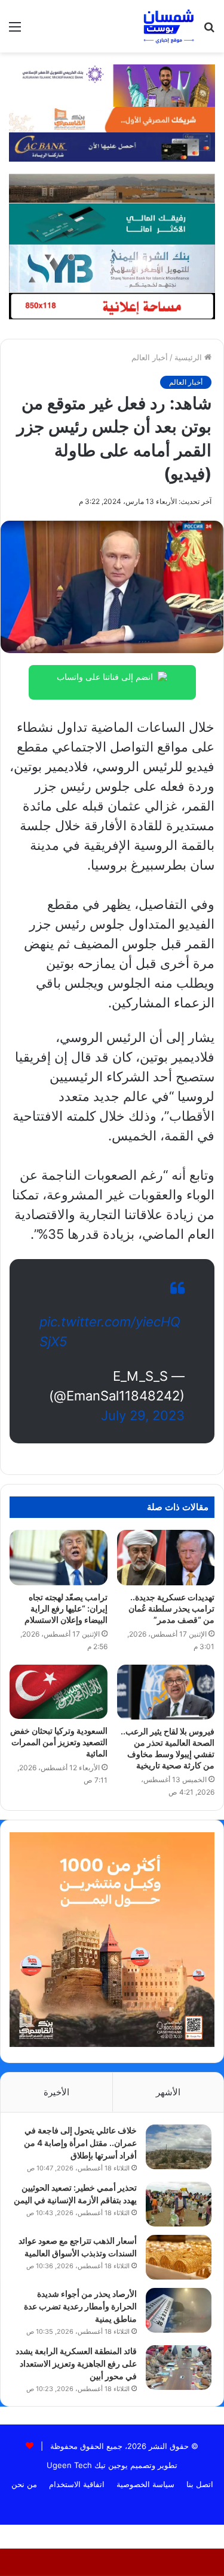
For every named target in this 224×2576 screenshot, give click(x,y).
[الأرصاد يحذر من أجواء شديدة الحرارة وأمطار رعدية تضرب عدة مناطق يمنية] (179, 2310)
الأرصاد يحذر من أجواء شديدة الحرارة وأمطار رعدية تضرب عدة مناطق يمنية (80, 2306)
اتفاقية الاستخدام (77, 2484)
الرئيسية (189, 357)
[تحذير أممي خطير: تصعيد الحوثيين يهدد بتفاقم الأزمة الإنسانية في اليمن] (179, 2204)
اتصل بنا (200, 2484)
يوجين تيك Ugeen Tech (87, 2465)
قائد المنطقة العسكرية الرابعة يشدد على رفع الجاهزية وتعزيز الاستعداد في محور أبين (76, 2363)
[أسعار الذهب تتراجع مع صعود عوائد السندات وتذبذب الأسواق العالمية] (179, 2257)
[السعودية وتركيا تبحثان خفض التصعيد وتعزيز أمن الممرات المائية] (59, 1692)
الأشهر (168, 2092)
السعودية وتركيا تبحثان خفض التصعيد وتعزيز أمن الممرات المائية (59, 1742)
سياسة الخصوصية (145, 2484)
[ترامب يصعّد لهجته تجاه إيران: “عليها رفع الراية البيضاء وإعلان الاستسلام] (59, 1557)
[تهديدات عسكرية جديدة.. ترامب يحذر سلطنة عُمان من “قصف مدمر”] (166, 1557)
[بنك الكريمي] (112, 85)
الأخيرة (56, 2092)
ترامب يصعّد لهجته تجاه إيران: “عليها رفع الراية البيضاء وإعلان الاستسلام (66, 1608)
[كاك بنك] (112, 146)
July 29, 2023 (143, 1415)
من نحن (24, 2484)
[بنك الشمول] (112, 223)
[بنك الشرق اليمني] (112, 267)
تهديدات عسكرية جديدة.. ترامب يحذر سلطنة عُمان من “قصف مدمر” (171, 1608)
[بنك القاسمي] (112, 119)
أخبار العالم (150, 357)
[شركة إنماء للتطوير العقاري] (112, 188)
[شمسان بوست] (168, 26)
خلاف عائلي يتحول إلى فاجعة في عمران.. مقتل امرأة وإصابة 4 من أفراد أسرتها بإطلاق (80, 2143)
